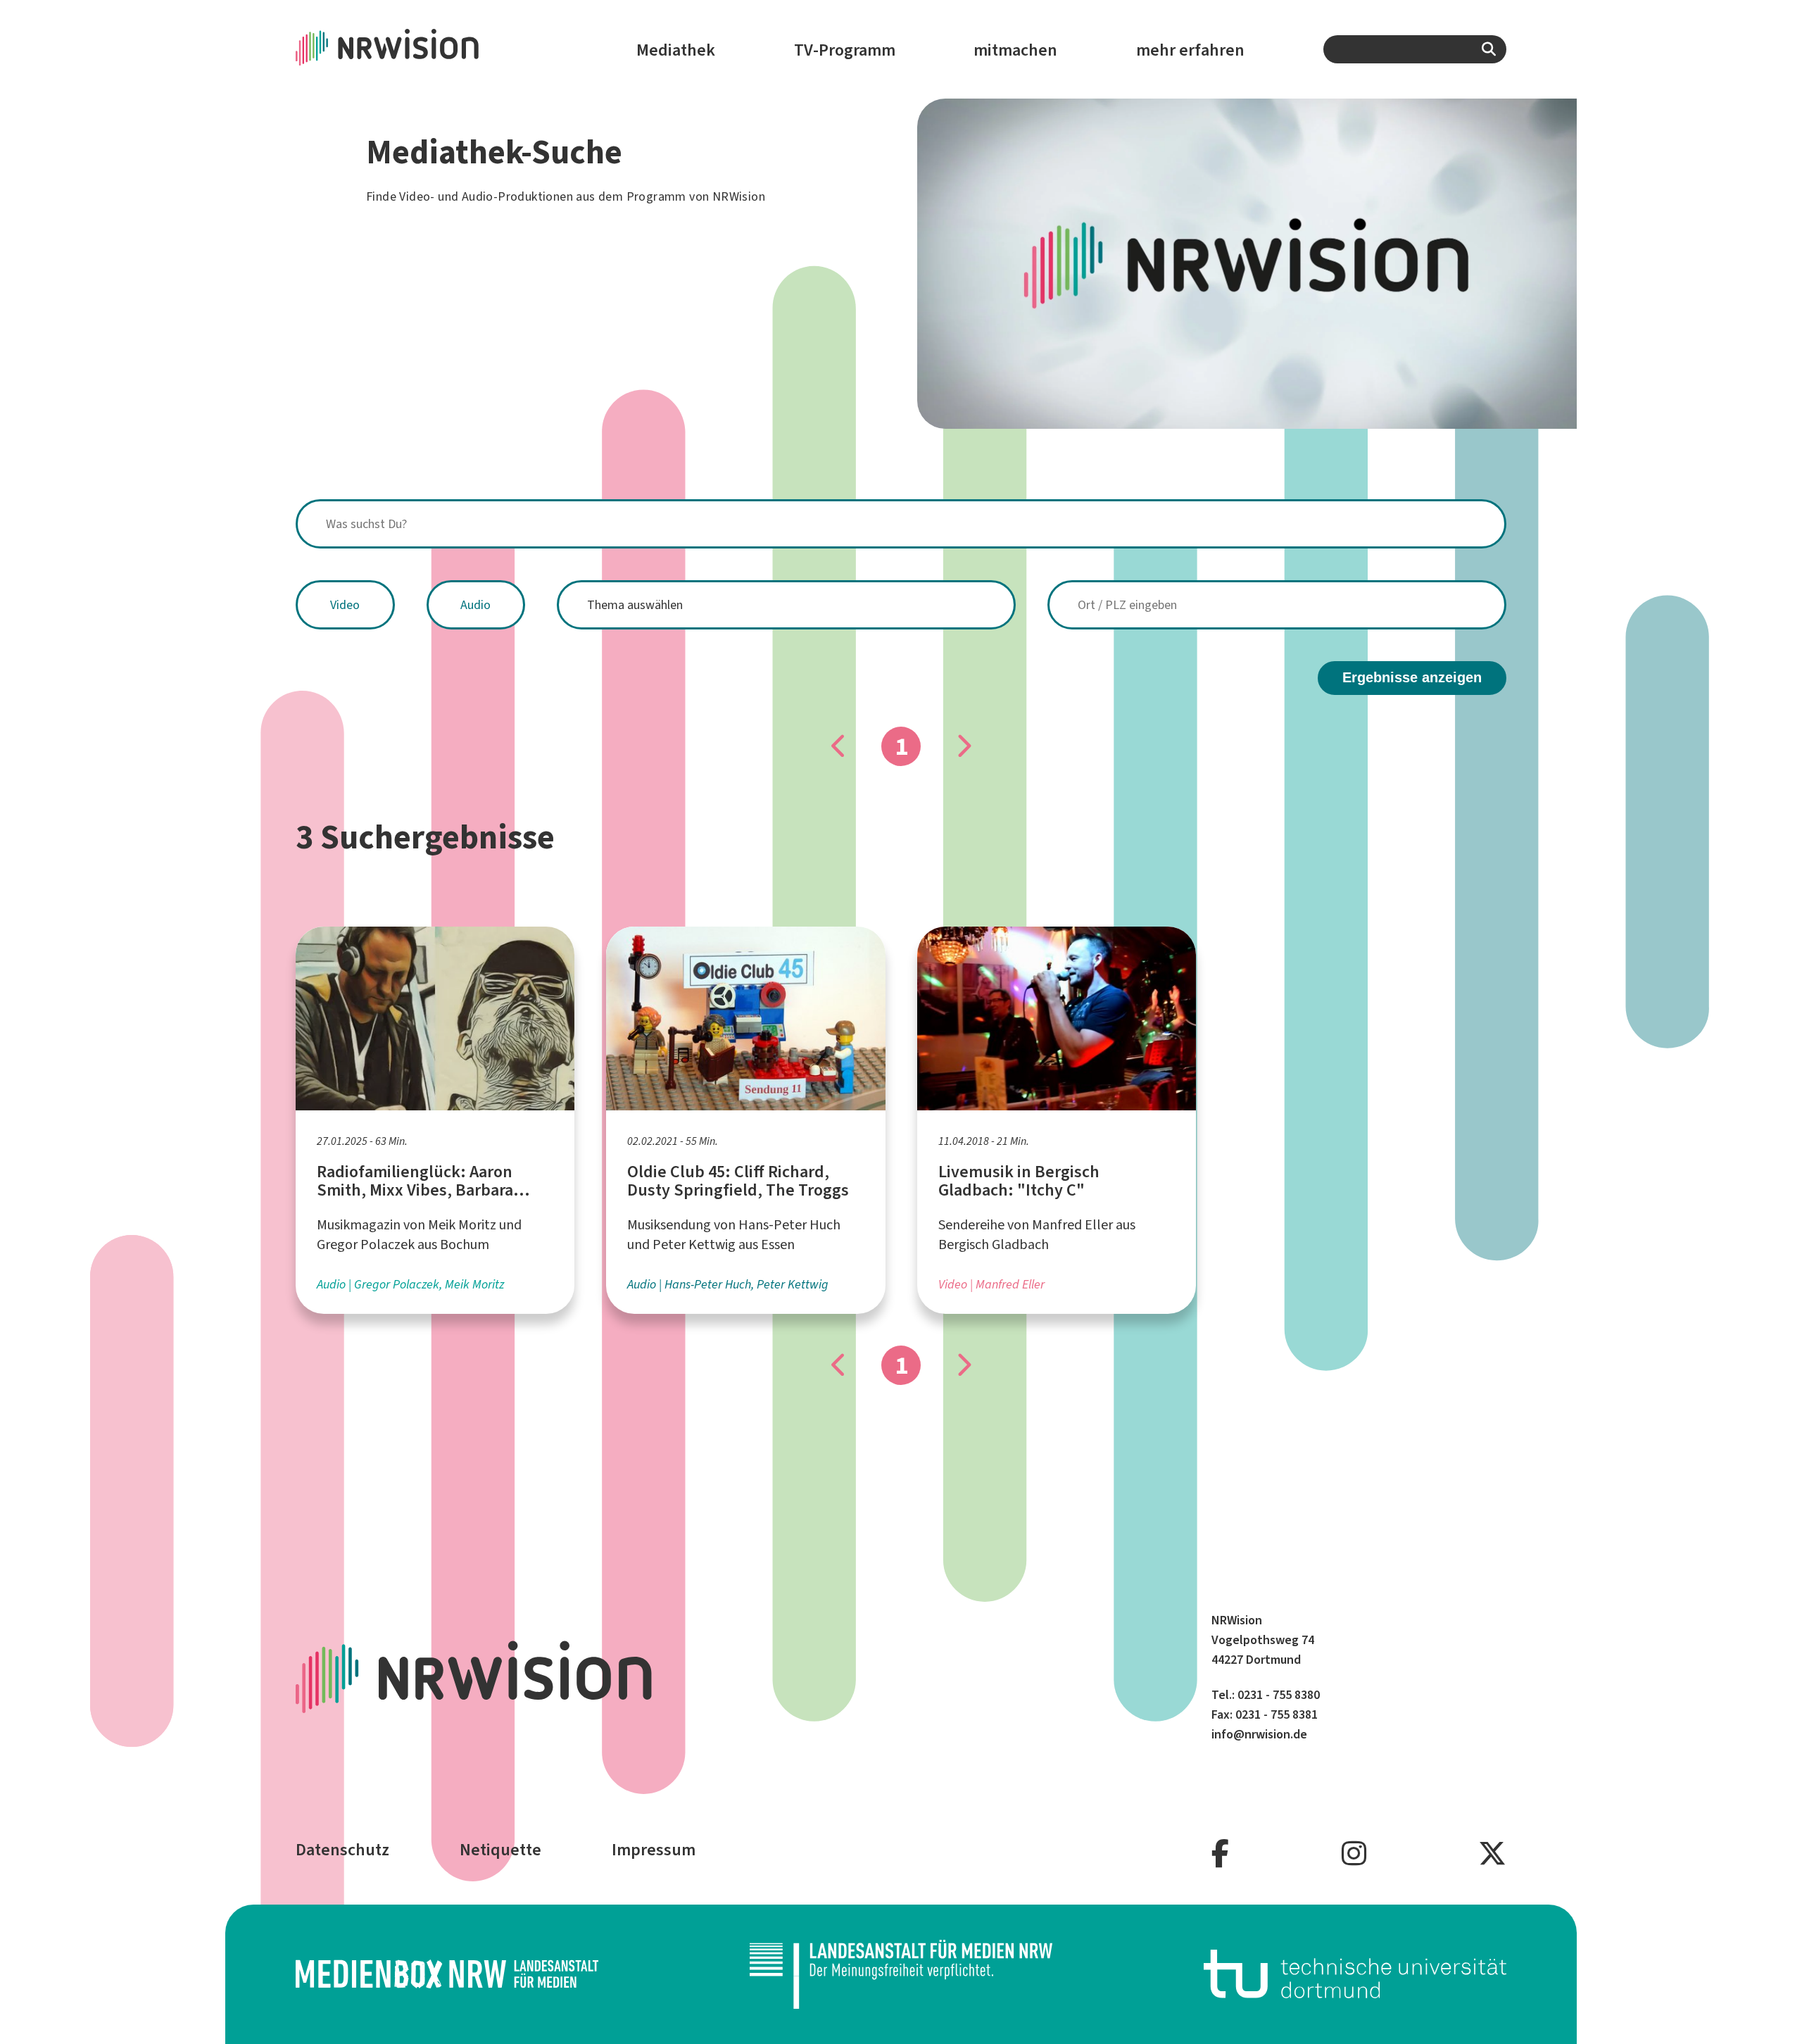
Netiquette (500, 1850)
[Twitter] (1492, 1854)
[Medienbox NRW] (447, 1974)
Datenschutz (342, 1850)
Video (345, 605)
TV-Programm (845, 50)
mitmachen (1015, 50)
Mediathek (676, 50)
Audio (475, 605)
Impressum (654, 1850)
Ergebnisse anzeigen (1412, 677)
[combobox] (1415, 49)
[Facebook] (1220, 1854)
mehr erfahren (1190, 50)
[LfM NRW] (901, 1974)
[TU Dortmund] (1355, 1974)
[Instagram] (1354, 1854)
